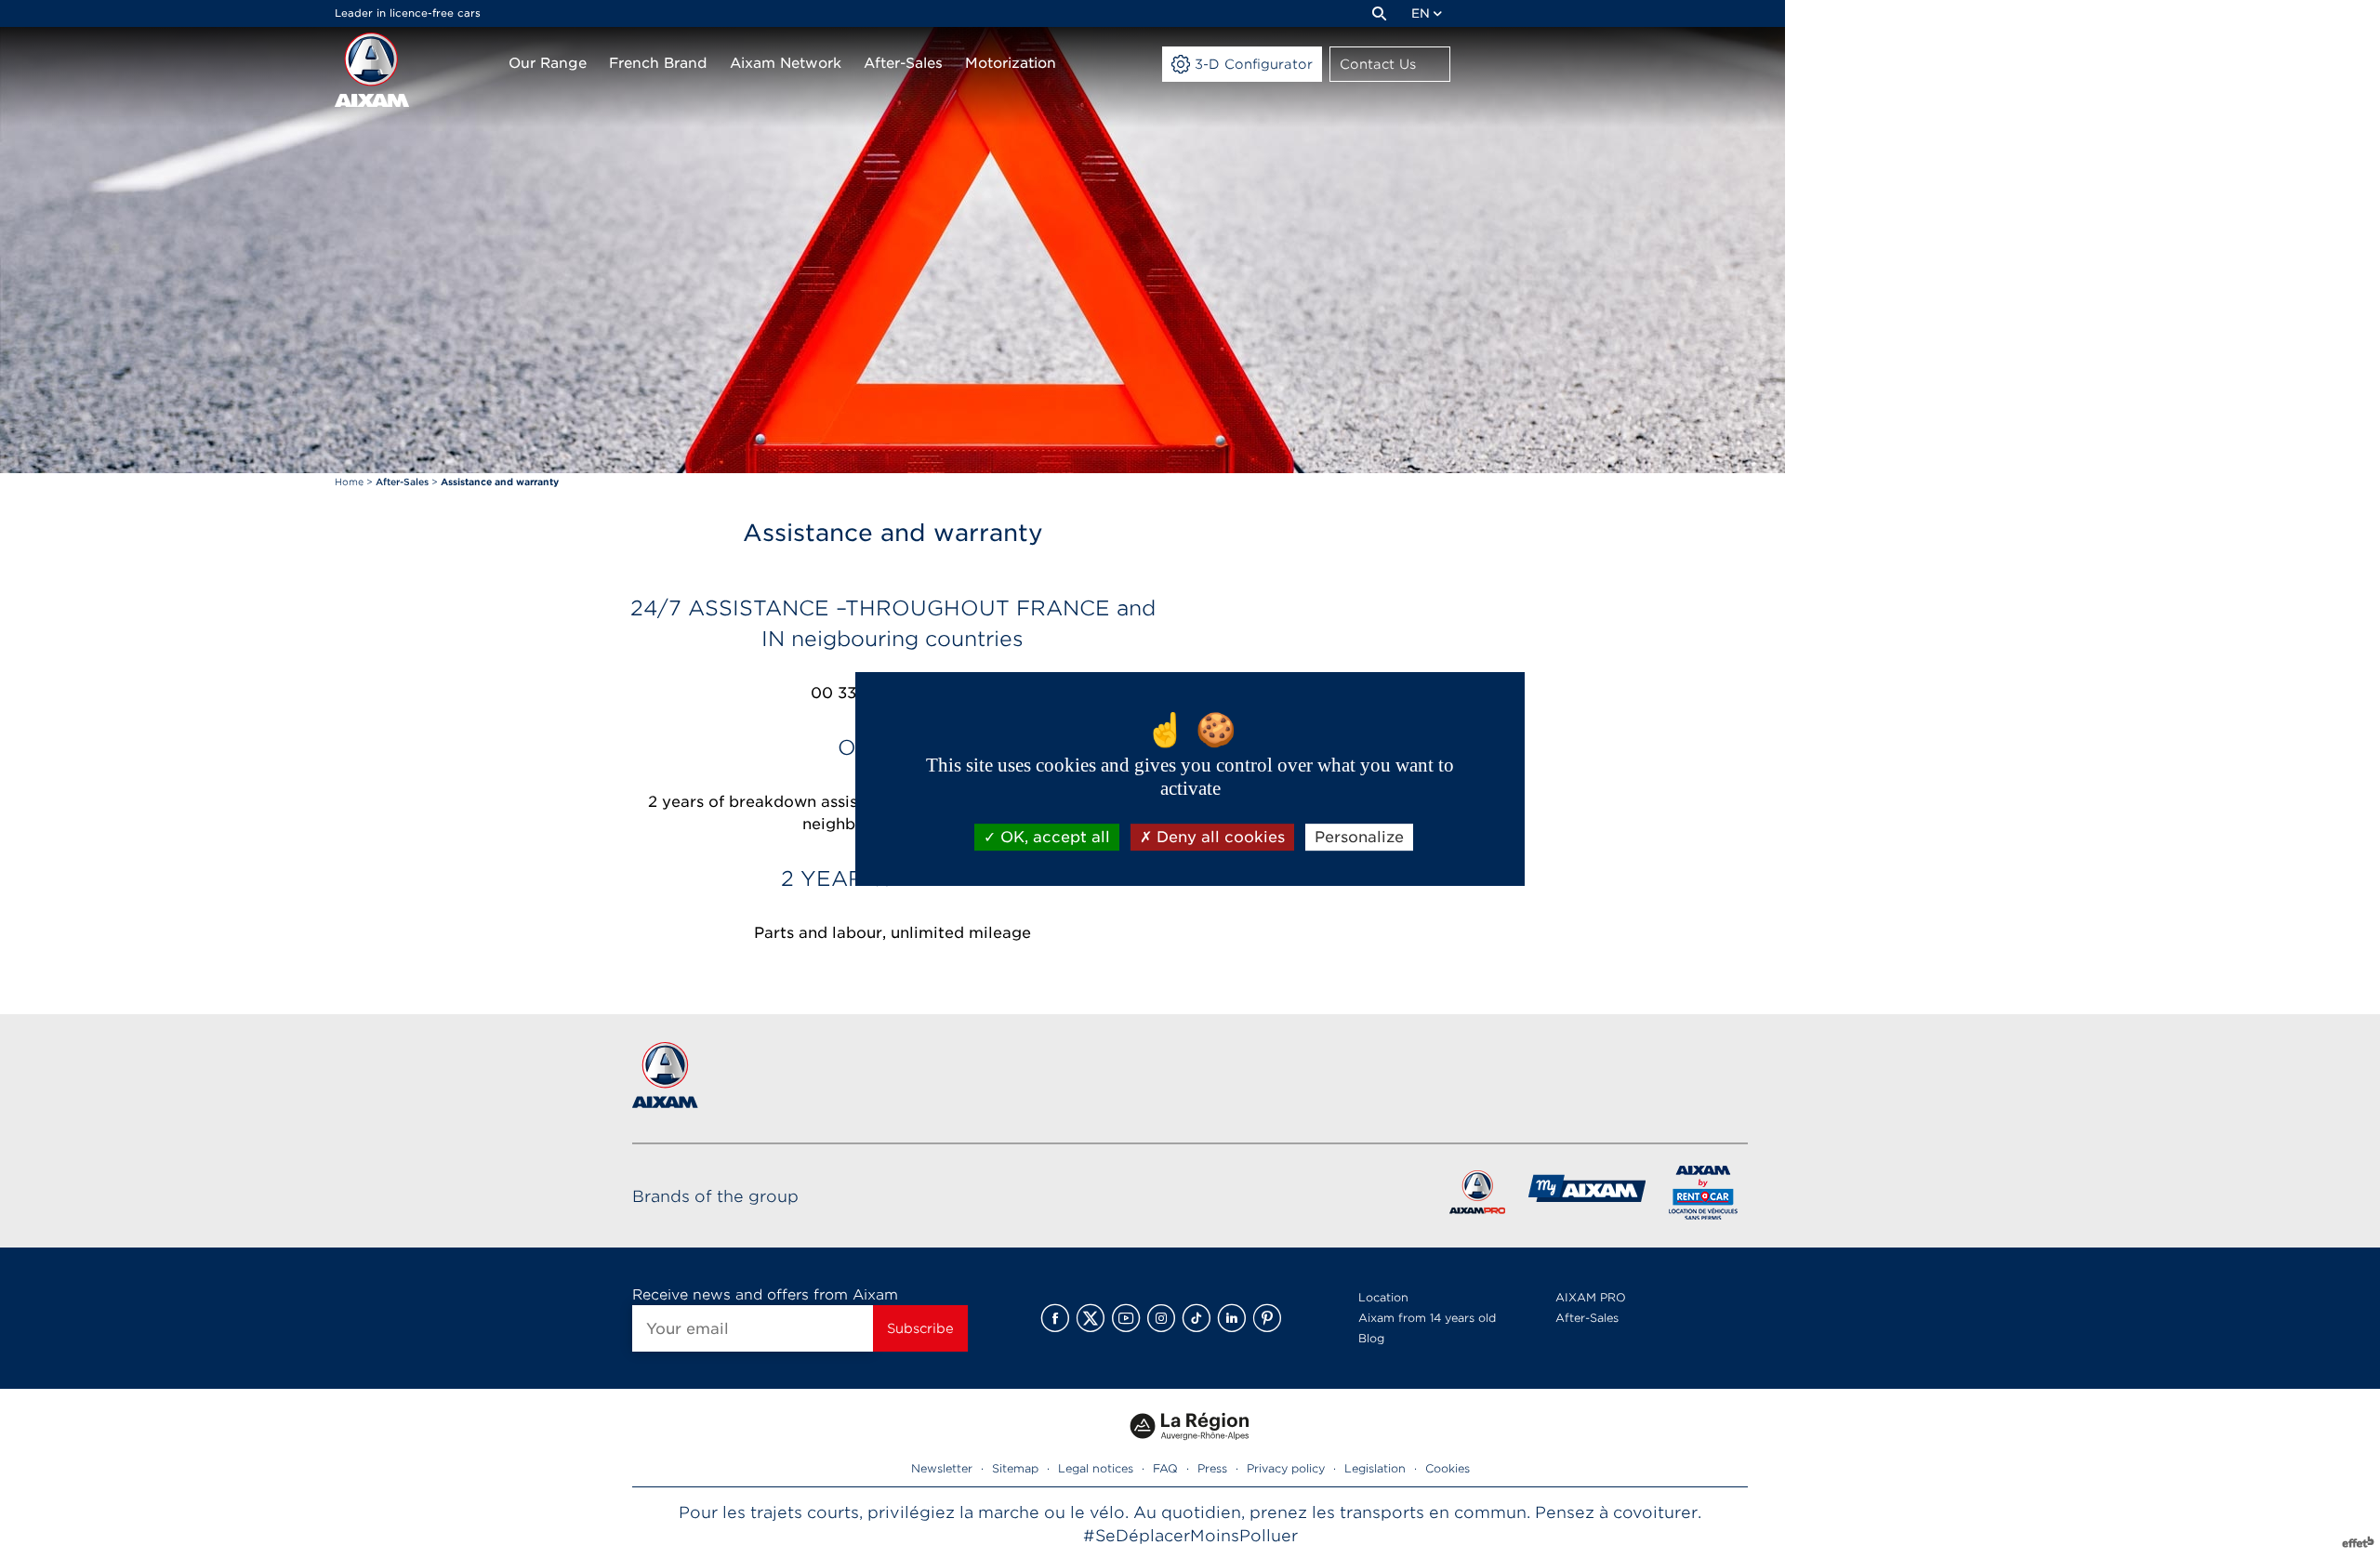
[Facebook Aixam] (1055, 1318)
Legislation (1375, 1468)
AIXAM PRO (1591, 1297)
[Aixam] (372, 70)
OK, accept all (1053, 837)
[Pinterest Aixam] (1267, 1318)
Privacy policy (1286, 1468)
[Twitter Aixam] (1091, 1318)
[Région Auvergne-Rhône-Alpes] (1190, 1447)
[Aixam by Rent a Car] (1704, 1196)
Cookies (1448, 1468)
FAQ (1165, 1468)
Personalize (1359, 837)
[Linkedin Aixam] (1232, 1318)
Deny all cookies (1218, 837)
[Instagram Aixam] (1161, 1318)
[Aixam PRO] (1477, 1196)
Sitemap (1015, 1468)
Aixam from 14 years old (1427, 1318)
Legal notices (1096, 1468)
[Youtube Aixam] (1126, 1318)
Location (1383, 1297)
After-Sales (1587, 1318)
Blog (1371, 1338)
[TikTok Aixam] (1197, 1318)
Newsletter (942, 1468)
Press (1212, 1468)
